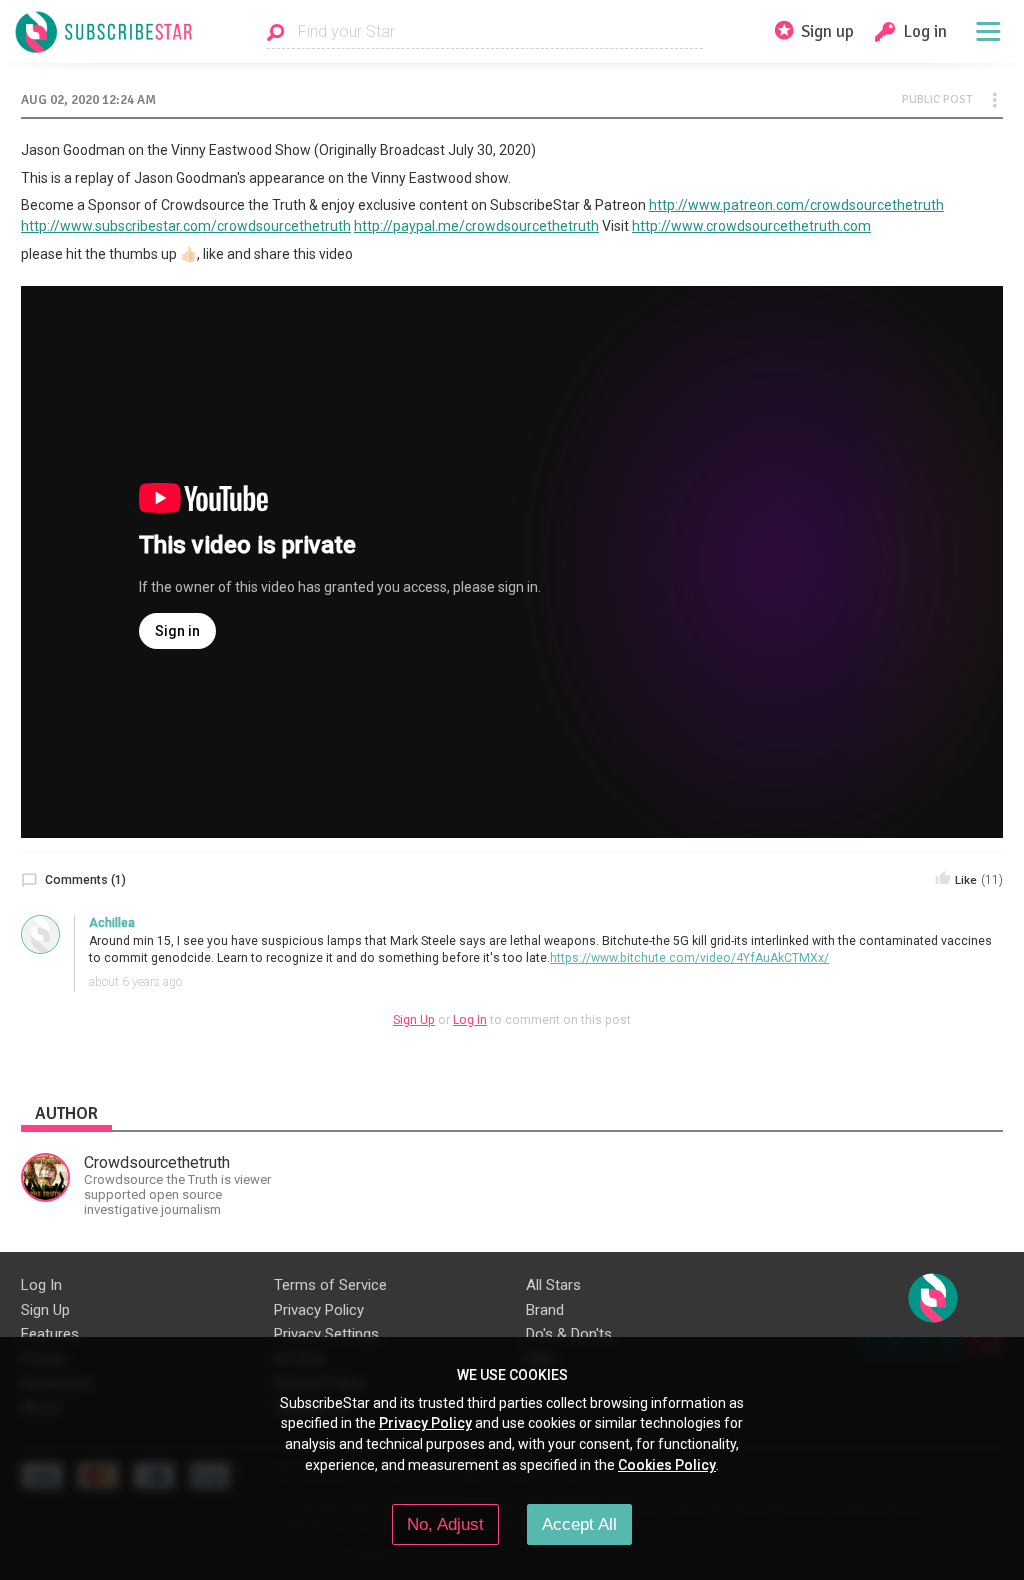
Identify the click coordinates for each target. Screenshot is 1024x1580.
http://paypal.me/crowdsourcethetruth (476, 226)
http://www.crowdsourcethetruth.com (751, 226)
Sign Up (414, 1020)
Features (50, 1334)
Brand (545, 1310)
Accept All (579, 1524)
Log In (470, 1020)
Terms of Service (330, 1285)
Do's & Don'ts (569, 1334)
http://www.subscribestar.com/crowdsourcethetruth (186, 226)
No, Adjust (445, 1524)
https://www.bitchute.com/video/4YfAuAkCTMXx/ (689, 958)
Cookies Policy (667, 1465)
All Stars (553, 1285)
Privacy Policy (319, 1310)
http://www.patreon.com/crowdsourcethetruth (796, 205)
